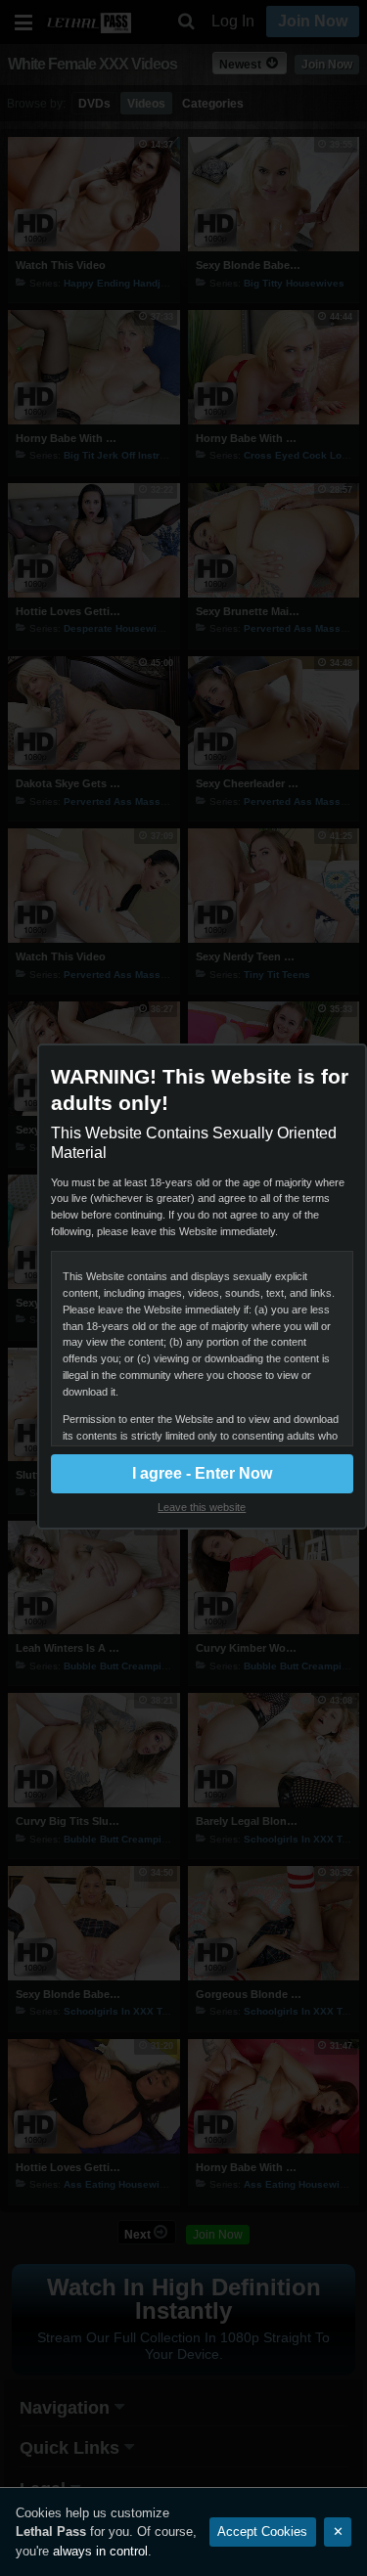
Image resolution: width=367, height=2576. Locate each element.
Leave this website (202, 1507)
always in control (100, 2551)
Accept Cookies (262, 2532)
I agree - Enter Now (202, 1473)
